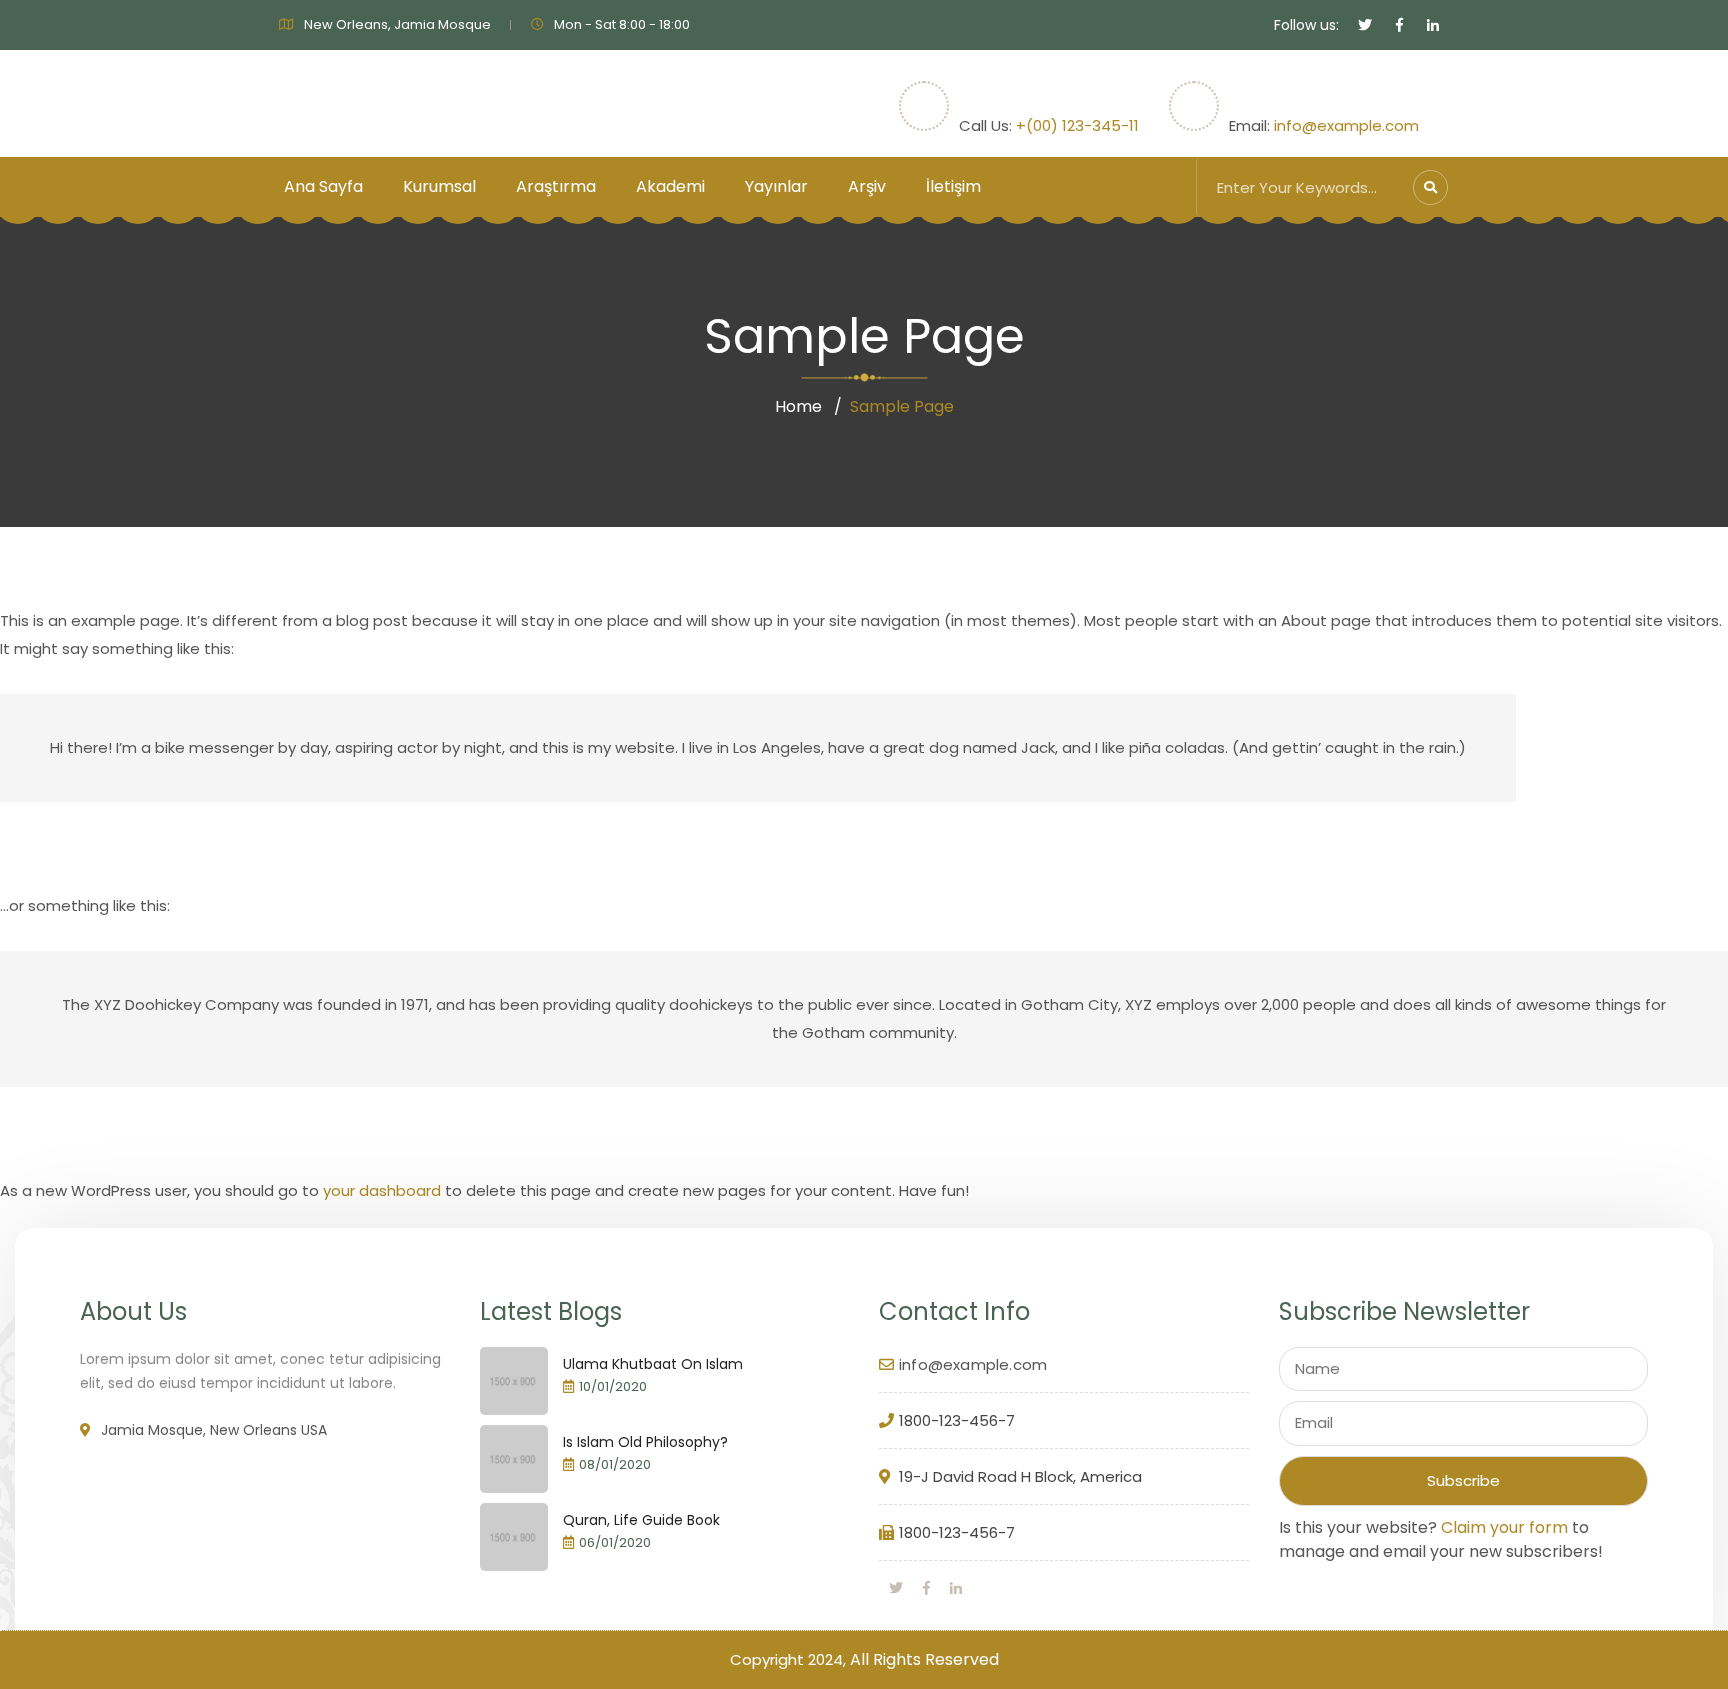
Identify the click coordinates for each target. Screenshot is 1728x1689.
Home (798, 406)
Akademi (670, 186)
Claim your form (1504, 1527)
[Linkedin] (956, 1588)
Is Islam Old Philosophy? (645, 1442)
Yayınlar (776, 186)
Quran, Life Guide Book (641, 1520)
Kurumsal (439, 186)
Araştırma (556, 186)
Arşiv (867, 186)
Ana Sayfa (323, 186)
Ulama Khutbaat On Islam (653, 1364)
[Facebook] (926, 1588)
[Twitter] (896, 1588)
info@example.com (1346, 125)
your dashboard (382, 1190)
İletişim (953, 186)
